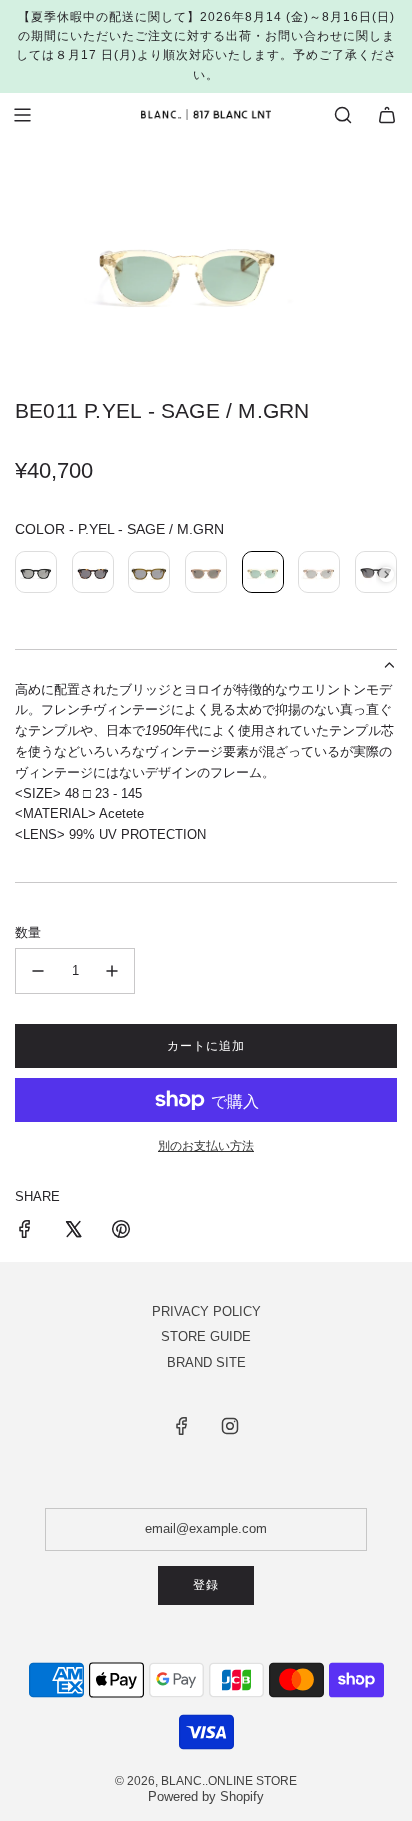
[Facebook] (182, 1426)
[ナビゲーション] (22, 115)
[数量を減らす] (38, 971)
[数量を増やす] (112, 971)
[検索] (343, 115)
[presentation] (386, 574)
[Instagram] (230, 1426)
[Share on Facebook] (25, 1232)
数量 (28, 932)
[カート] (387, 115)
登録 (206, 1585)
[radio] (36, 575)
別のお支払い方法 (206, 1146)
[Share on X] (73, 1232)
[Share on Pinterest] (121, 1232)
